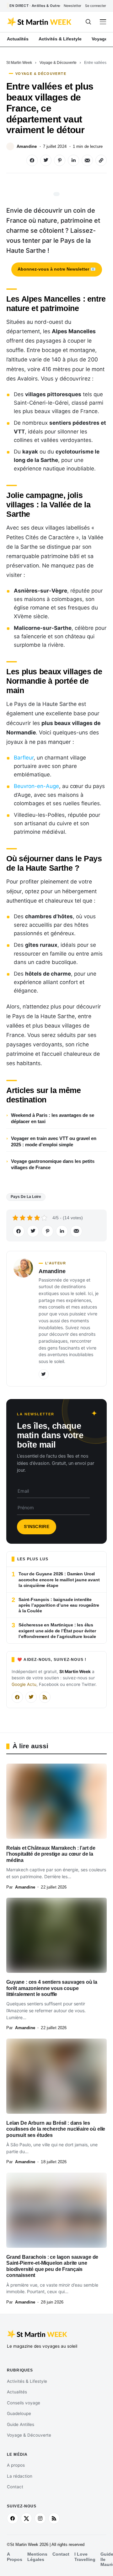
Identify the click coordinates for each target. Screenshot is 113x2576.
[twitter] (26, 2518)
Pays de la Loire (26, 1197)
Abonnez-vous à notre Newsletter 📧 (57, 269)
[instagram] (40, 2518)
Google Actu (24, 1684)
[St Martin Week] (40, 22)
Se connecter (96, 6)
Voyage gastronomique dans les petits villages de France (53, 1164)
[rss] (54, 2518)
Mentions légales (37, 2557)
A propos (16, 2465)
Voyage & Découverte (58, 63)
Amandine (27, 146)
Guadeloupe (19, 2413)
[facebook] (13, 2518)
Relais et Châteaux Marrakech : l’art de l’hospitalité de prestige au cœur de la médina (51, 1854)
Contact (15, 2487)
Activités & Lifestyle (27, 2381)
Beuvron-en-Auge (36, 786)
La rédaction (20, 2476)
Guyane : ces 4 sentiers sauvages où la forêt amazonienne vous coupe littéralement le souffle (52, 1988)
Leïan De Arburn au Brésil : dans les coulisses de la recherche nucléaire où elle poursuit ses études (56, 2129)
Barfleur (24, 758)
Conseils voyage (24, 2403)
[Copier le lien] (101, 160)
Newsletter (73, 6)
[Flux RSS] (45, 1697)
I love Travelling (85, 2557)
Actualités (17, 2392)
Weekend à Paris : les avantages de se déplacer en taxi (53, 1118)
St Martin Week (19, 63)
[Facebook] (17, 1697)
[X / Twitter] (31, 1697)
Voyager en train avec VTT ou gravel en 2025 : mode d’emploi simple (54, 1141)
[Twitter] (44, 1374)
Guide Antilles (21, 2424)
